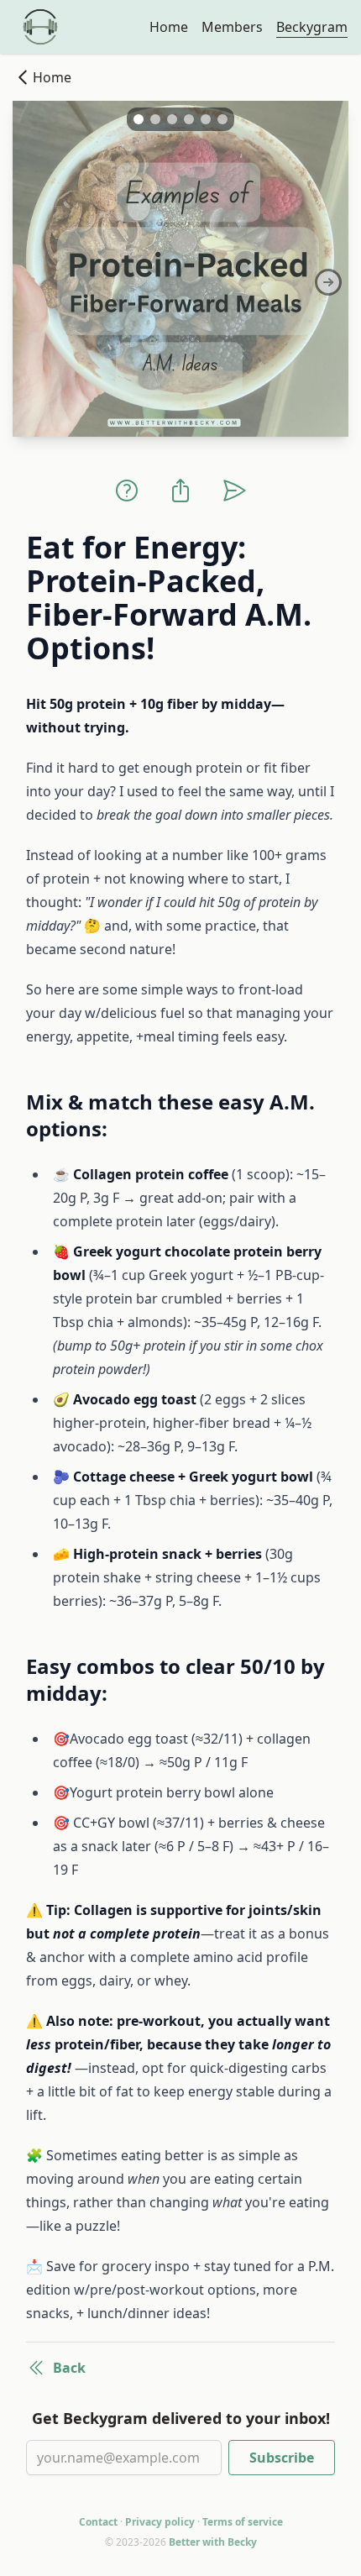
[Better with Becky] (40, 27)
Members (232, 27)
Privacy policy (160, 2522)
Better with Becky (213, 2542)
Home (169, 27)
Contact (98, 2522)
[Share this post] (180, 491)
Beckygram (312, 27)
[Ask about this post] (127, 491)
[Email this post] (234, 491)
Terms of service (243, 2522)
